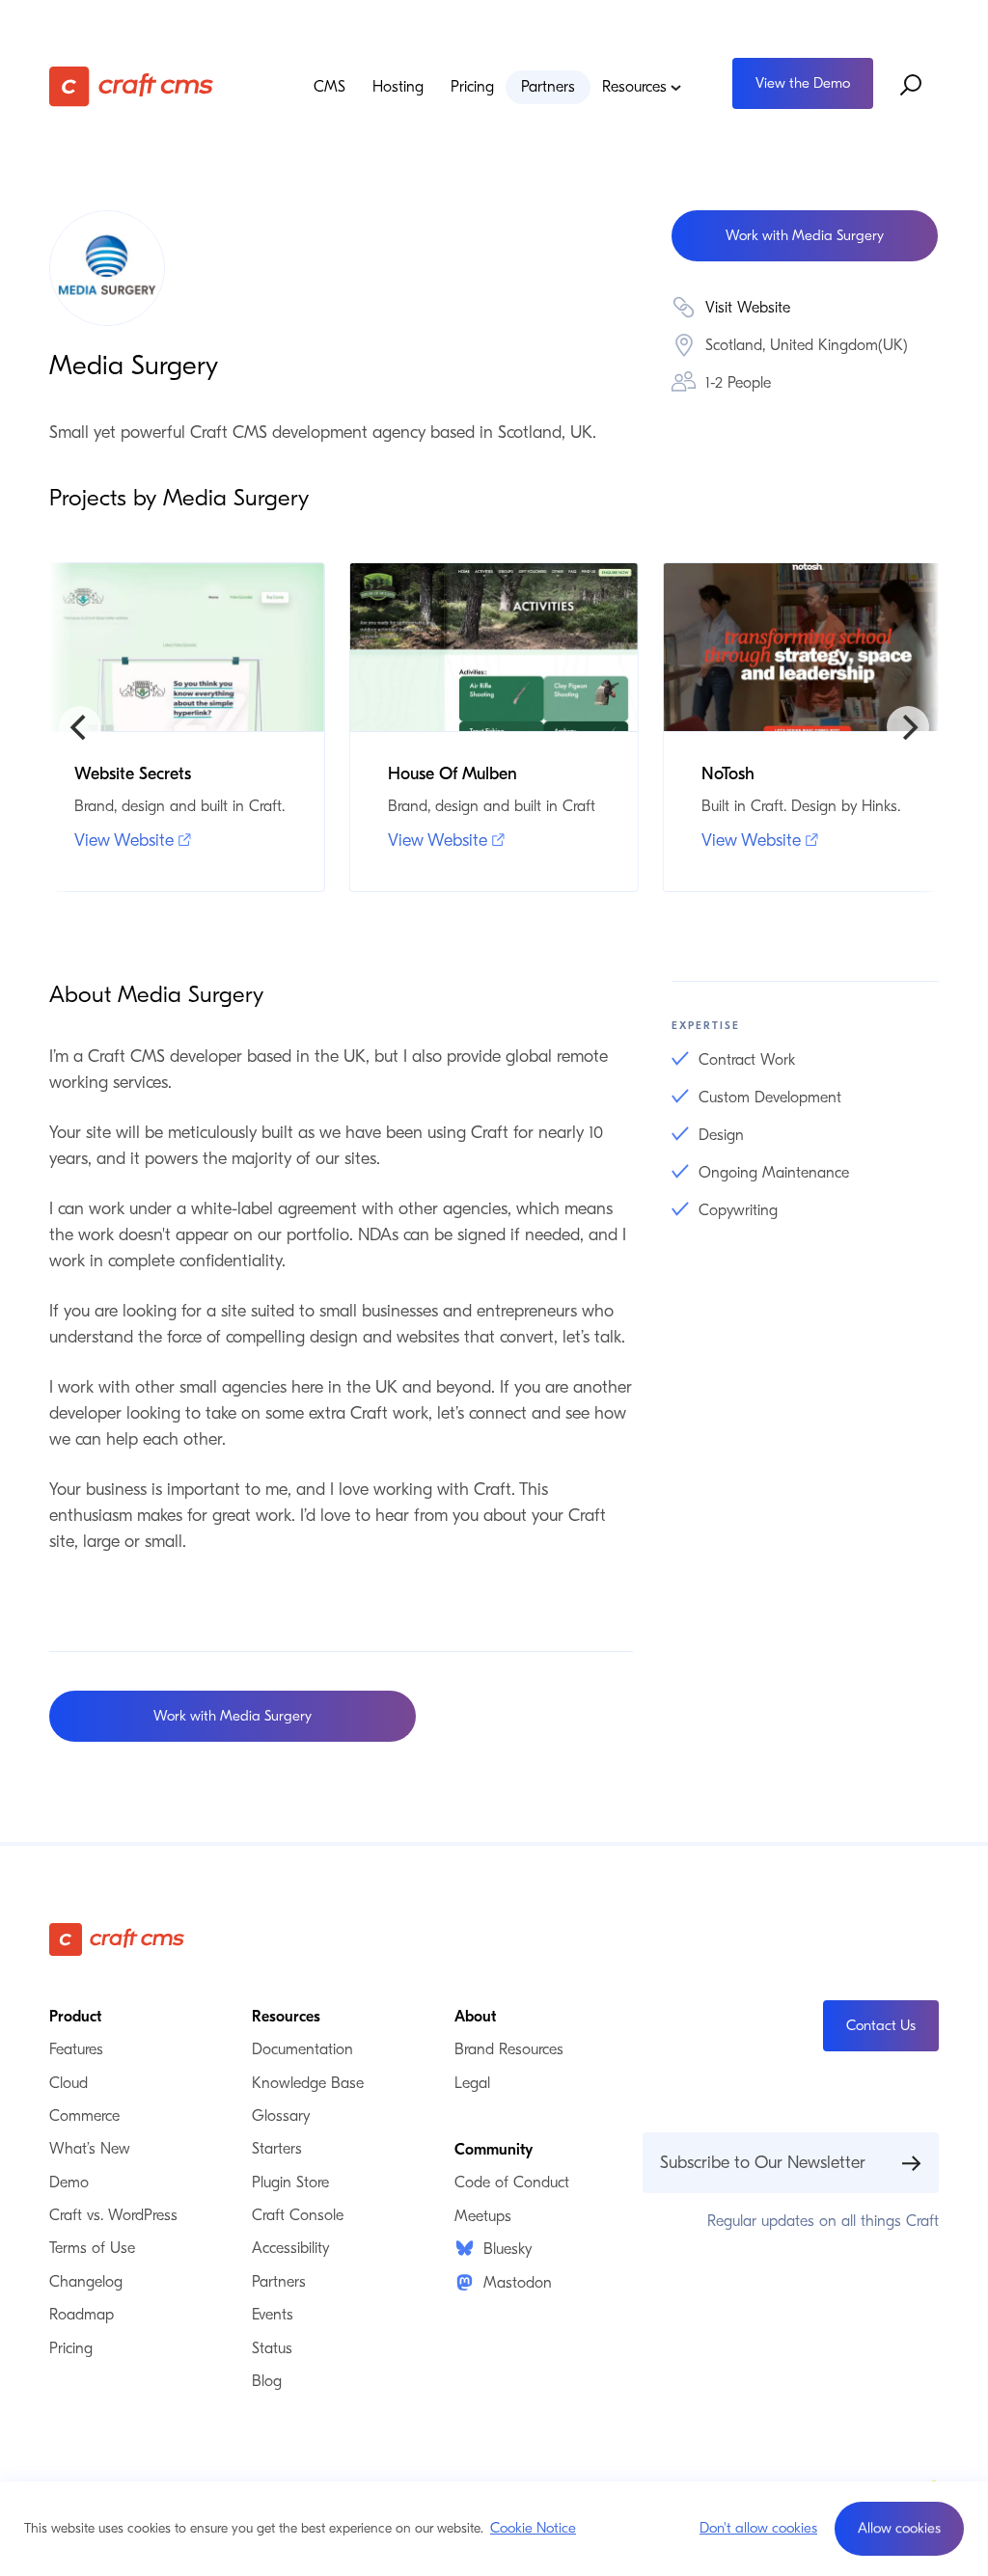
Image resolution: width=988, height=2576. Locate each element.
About (475, 2017)
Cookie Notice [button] (533, 2528)
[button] (899, 2529)
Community (494, 2150)
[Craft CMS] (142, 86)
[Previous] (80, 727)
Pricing (472, 87)
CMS (329, 87)
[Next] (908, 727)
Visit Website (748, 308)
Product (75, 2017)
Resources (634, 87)
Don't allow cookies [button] (758, 2528)
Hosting (398, 87)
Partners (548, 87)
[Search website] (912, 86)
